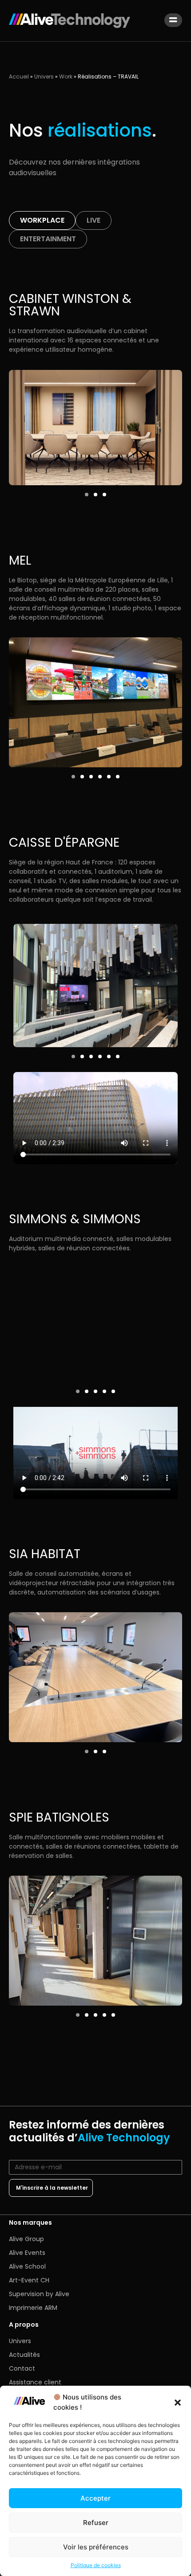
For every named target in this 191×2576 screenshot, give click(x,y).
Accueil (19, 77)
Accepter (95, 2498)
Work (66, 77)
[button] (178, 2403)
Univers (44, 77)
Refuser (96, 2523)
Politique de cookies (96, 2565)
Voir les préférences (96, 2547)
